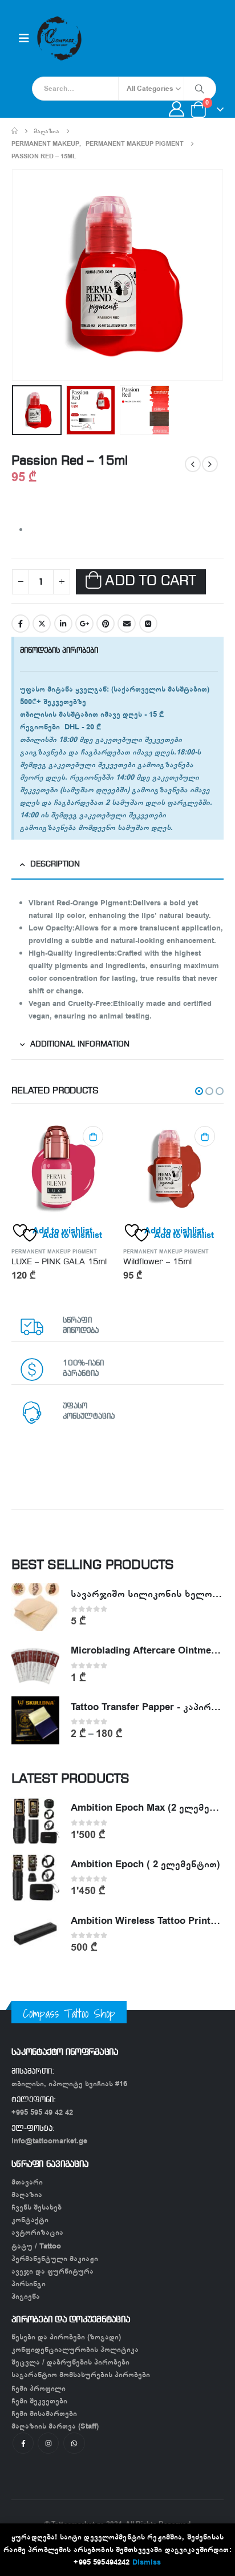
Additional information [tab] (80, 1045)
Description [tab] (55, 864)
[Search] (200, 89)
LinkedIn (63, 624)
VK (148, 624)
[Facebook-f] (23, 2443)
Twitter (42, 624)
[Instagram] (48, 2443)
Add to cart (150, 582)
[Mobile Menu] (24, 39)
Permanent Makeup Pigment (54, 1252)
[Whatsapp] (74, 2443)
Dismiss (147, 2562)
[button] (199, 1091)
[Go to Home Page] (15, 131)
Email (127, 624)
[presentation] (26, 275)
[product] (62, 1168)
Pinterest (106, 624)
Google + (84, 624)
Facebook (21, 624)
